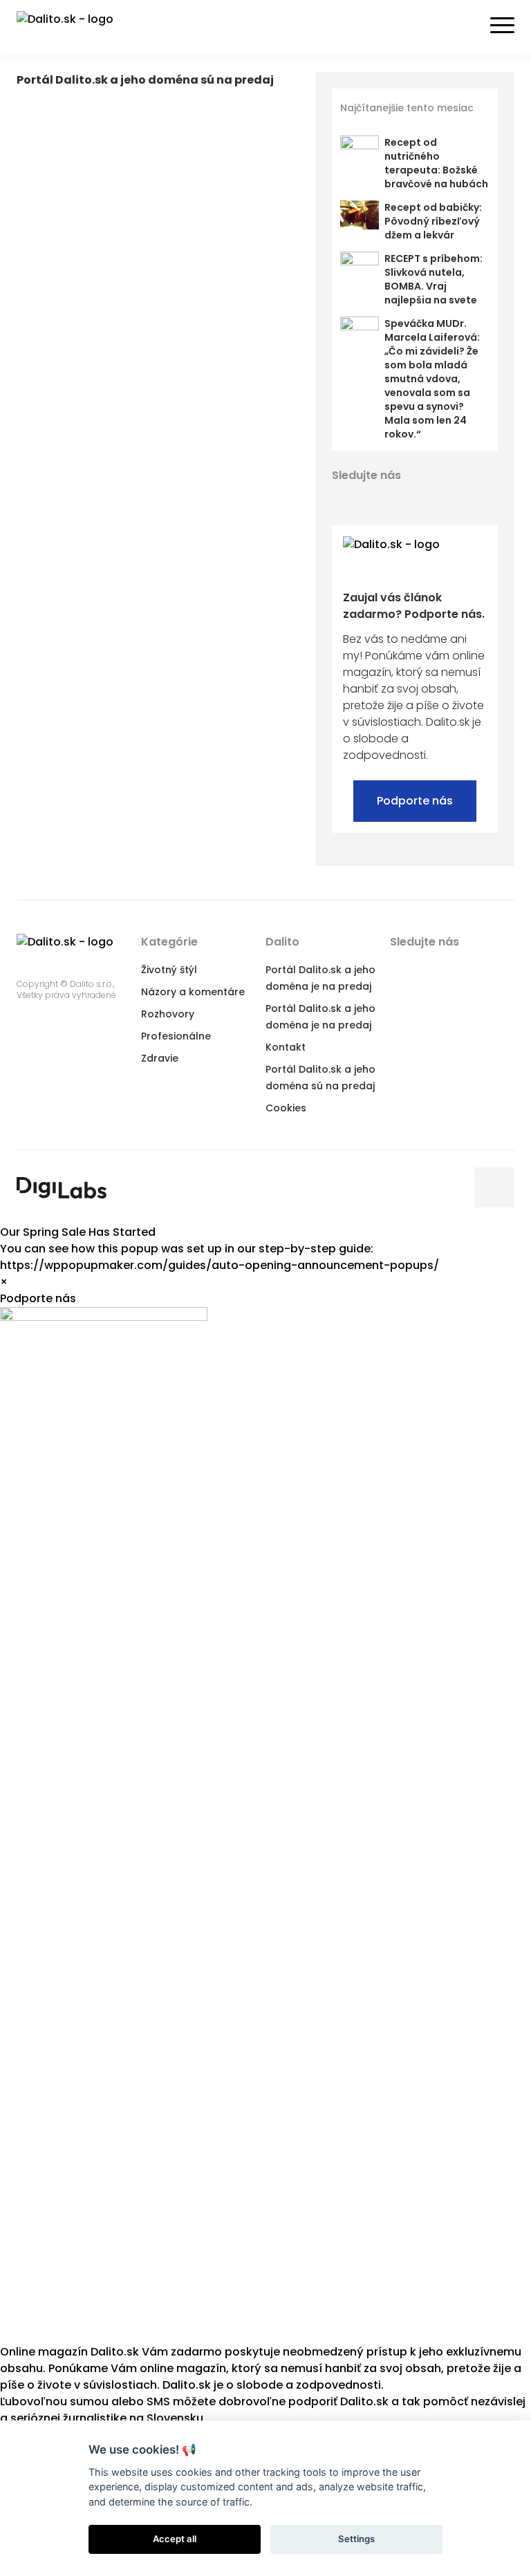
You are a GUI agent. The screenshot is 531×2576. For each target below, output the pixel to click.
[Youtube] (416, 499)
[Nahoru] (494, 1187)
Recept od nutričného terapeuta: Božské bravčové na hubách (436, 163)
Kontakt (286, 1047)
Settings (356, 2539)
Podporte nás (415, 801)
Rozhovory (168, 1014)
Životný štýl (169, 970)
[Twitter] (366, 499)
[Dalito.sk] (79, 28)
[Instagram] (441, 499)
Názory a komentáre (193, 992)
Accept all (175, 2539)
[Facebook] (342, 499)
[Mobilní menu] (502, 26)
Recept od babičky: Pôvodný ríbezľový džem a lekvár (433, 221)
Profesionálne (176, 1036)
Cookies (286, 1108)
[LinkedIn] (391, 499)
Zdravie (160, 1058)
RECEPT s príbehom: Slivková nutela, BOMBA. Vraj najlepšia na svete (434, 279)
